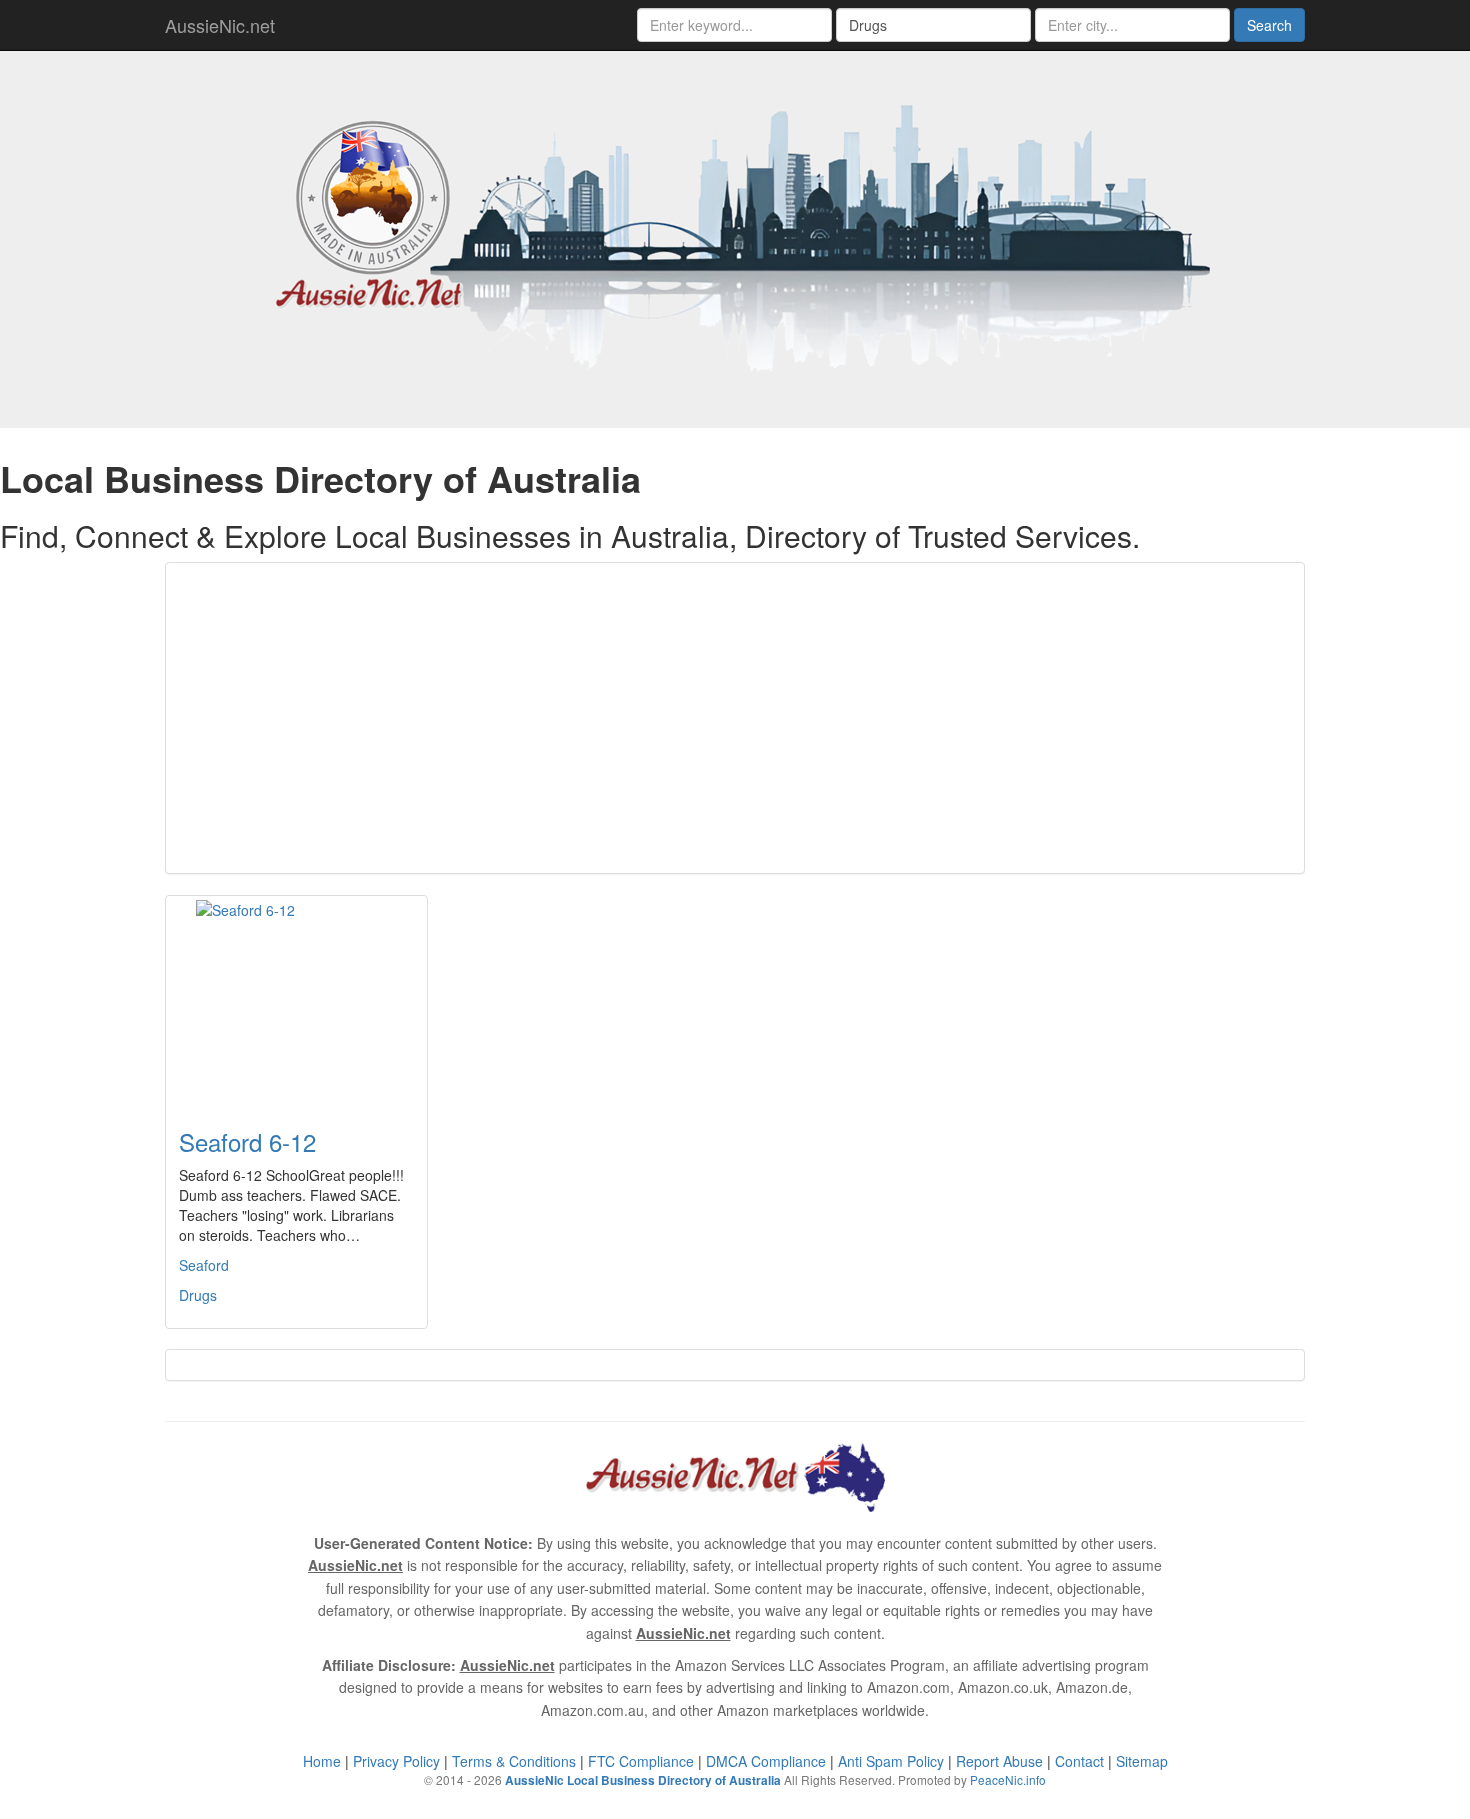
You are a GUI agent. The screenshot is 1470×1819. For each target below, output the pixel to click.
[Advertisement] (735, 718)
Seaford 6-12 (247, 1141)
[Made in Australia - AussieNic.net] (735, 237)
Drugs (198, 1295)
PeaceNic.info (1008, 1779)
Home (322, 1761)
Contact (1079, 1761)
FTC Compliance (641, 1761)
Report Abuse (999, 1761)
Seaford (204, 1265)
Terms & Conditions (514, 1761)
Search (1269, 25)
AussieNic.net (220, 25)
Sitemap (1142, 1761)
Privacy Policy (396, 1761)
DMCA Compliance (766, 1761)
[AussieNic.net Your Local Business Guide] (735, 1475)
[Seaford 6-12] (296, 1000)
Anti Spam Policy (891, 1761)
